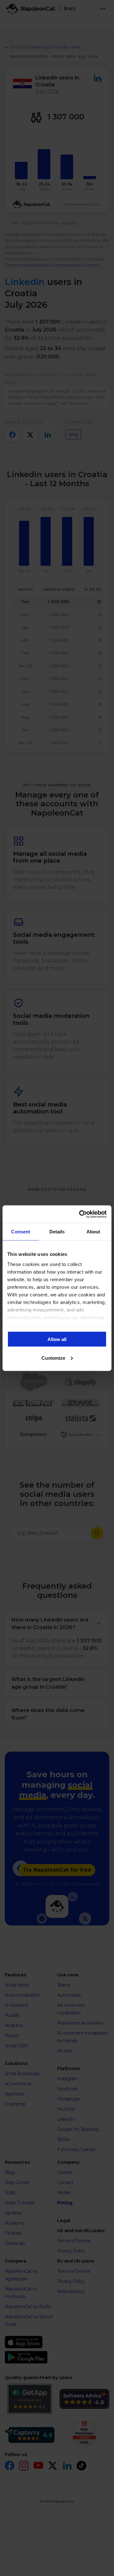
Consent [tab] (21, 1232)
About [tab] (93, 1232)
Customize (53, 1358)
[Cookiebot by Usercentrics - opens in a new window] (80, 1214)
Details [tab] (57, 1232)
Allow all (57, 1339)
